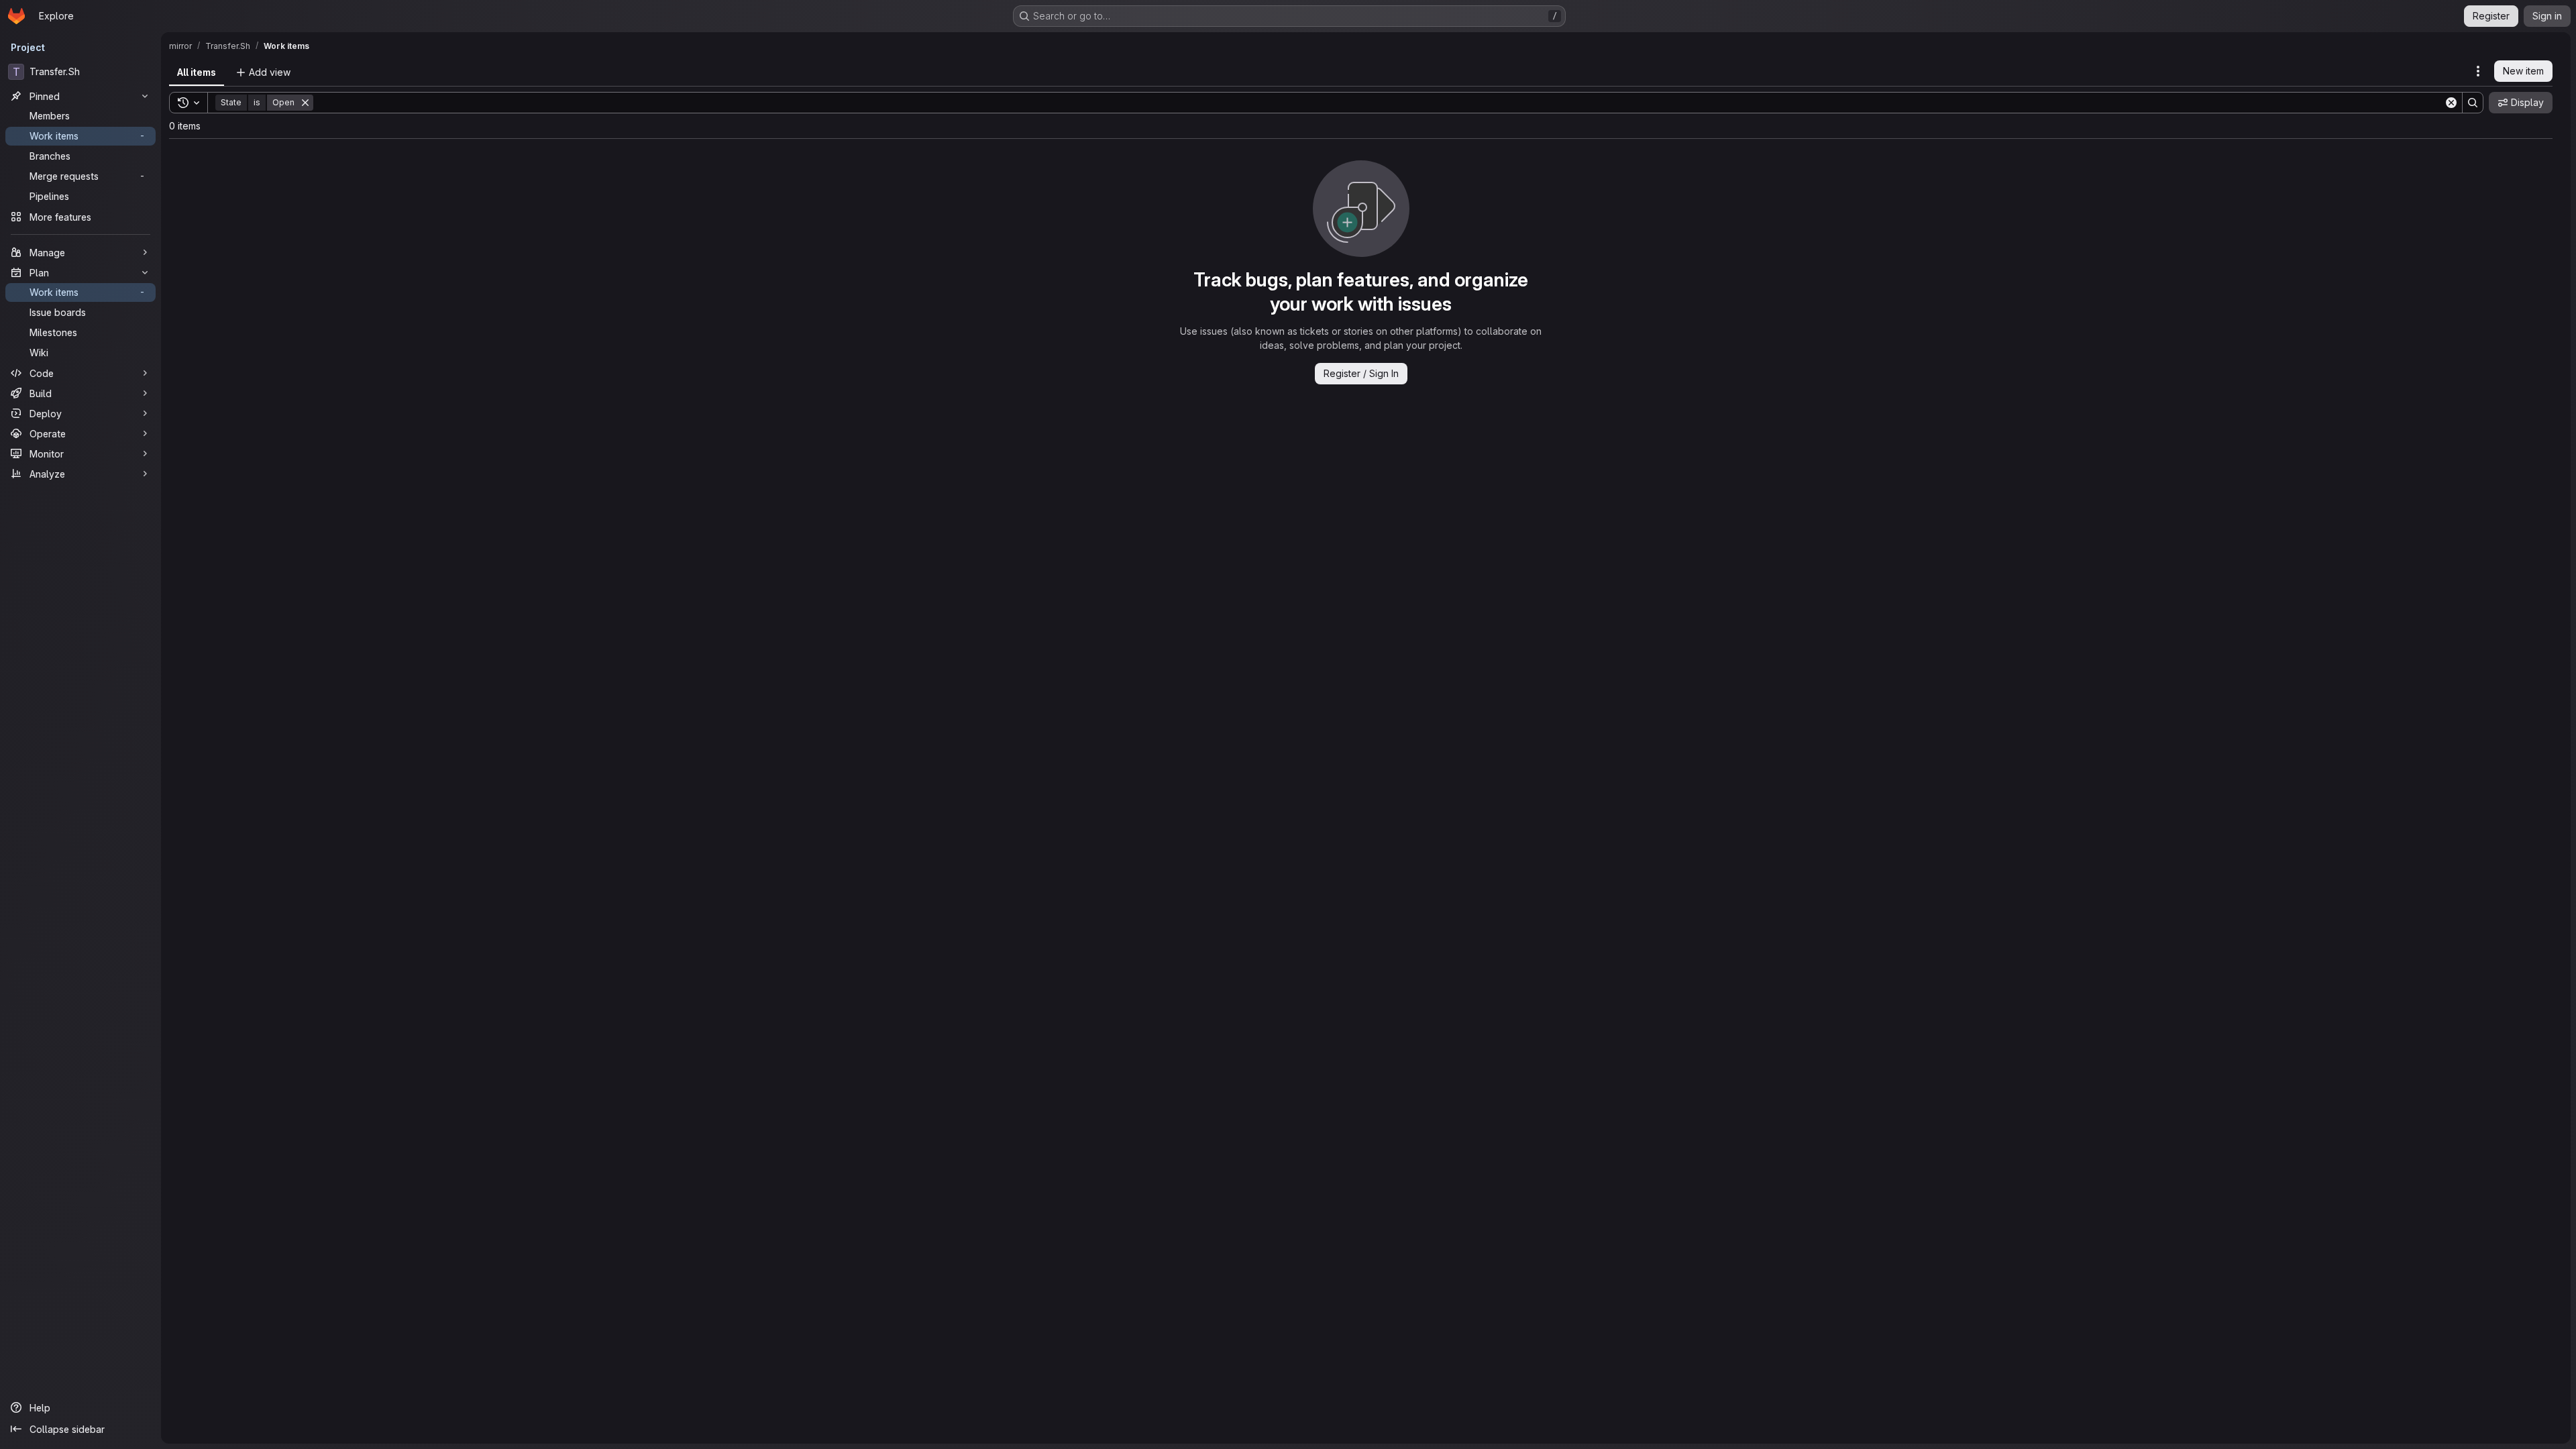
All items (197, 72)
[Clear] (2451, 103)
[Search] (2473, 103)
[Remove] (305, 103)
